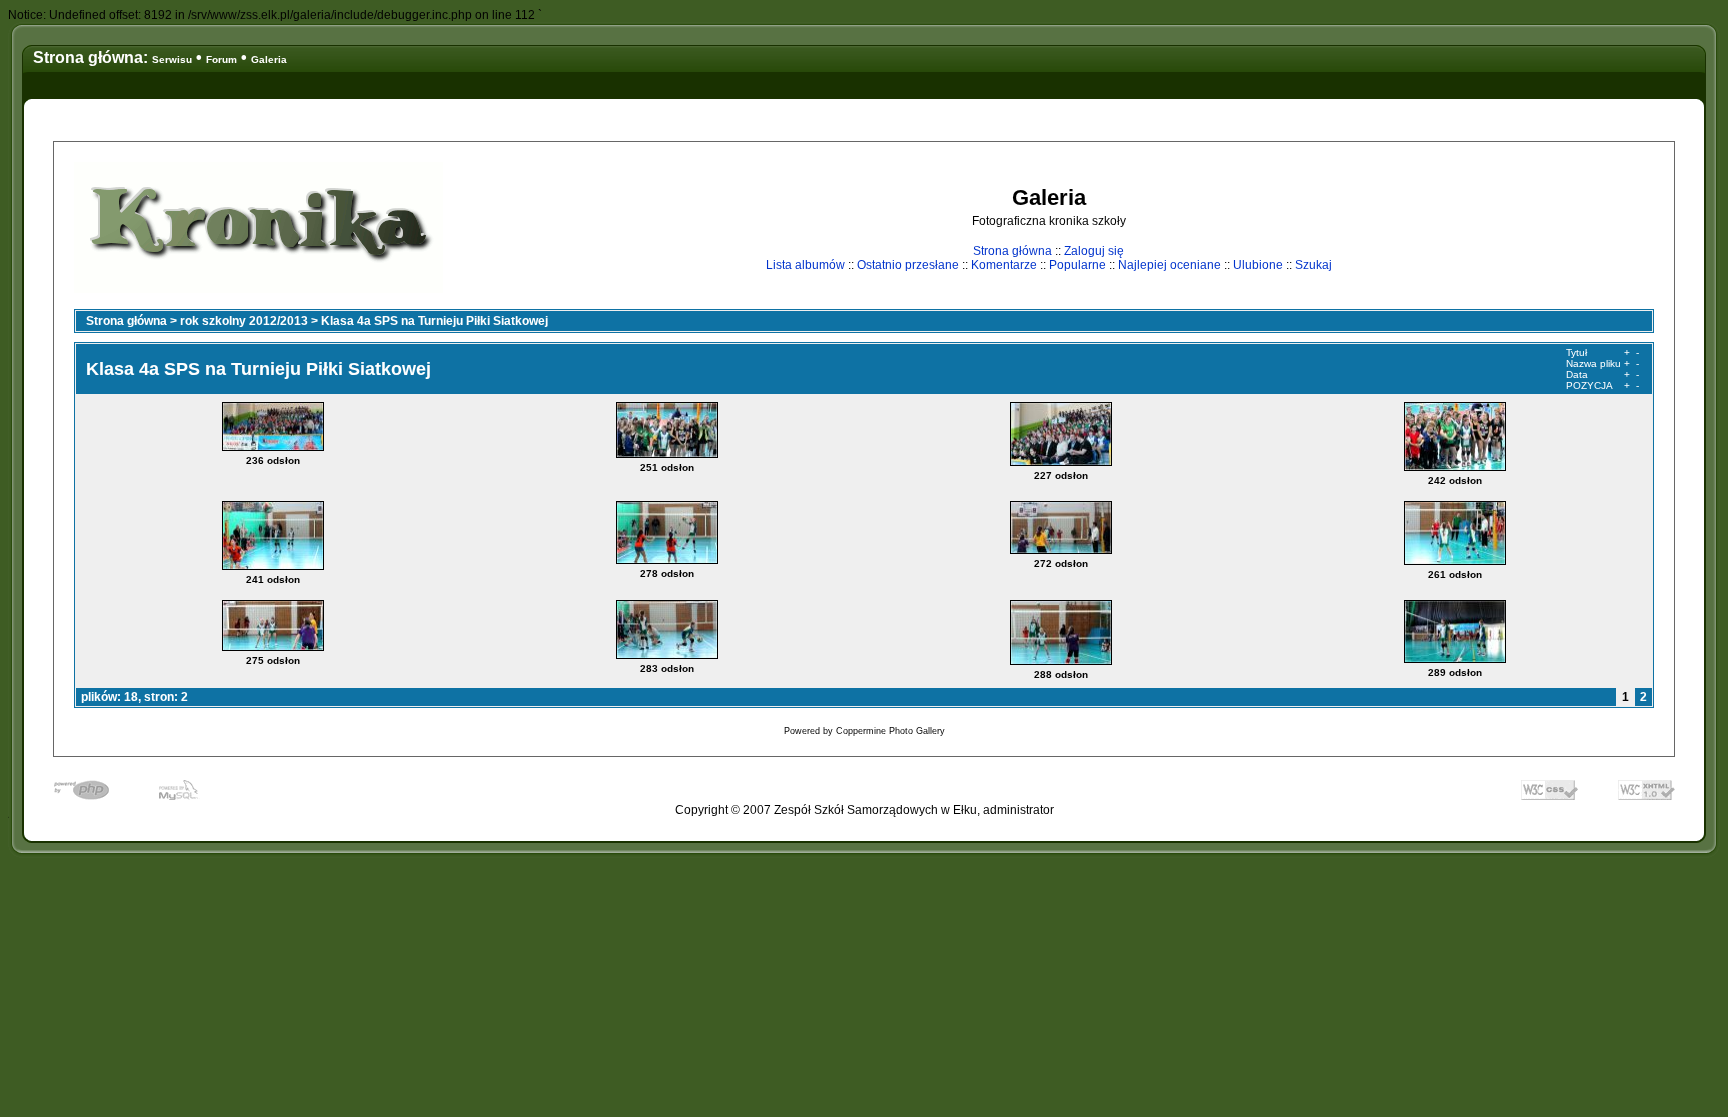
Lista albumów (805, 265)
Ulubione (1258, 265)
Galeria (269, 59)
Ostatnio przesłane (908, 265)
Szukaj (1313, 265)
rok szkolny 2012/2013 (244, 321)
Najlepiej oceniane (1169, 265)
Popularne (1077, 265)
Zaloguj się (1094, 251)
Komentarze (1004, 265)
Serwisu (172, 59)
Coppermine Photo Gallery (890, 731)
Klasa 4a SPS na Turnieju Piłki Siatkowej (434, 321)
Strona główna (1012, 251)
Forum (221, 59)
